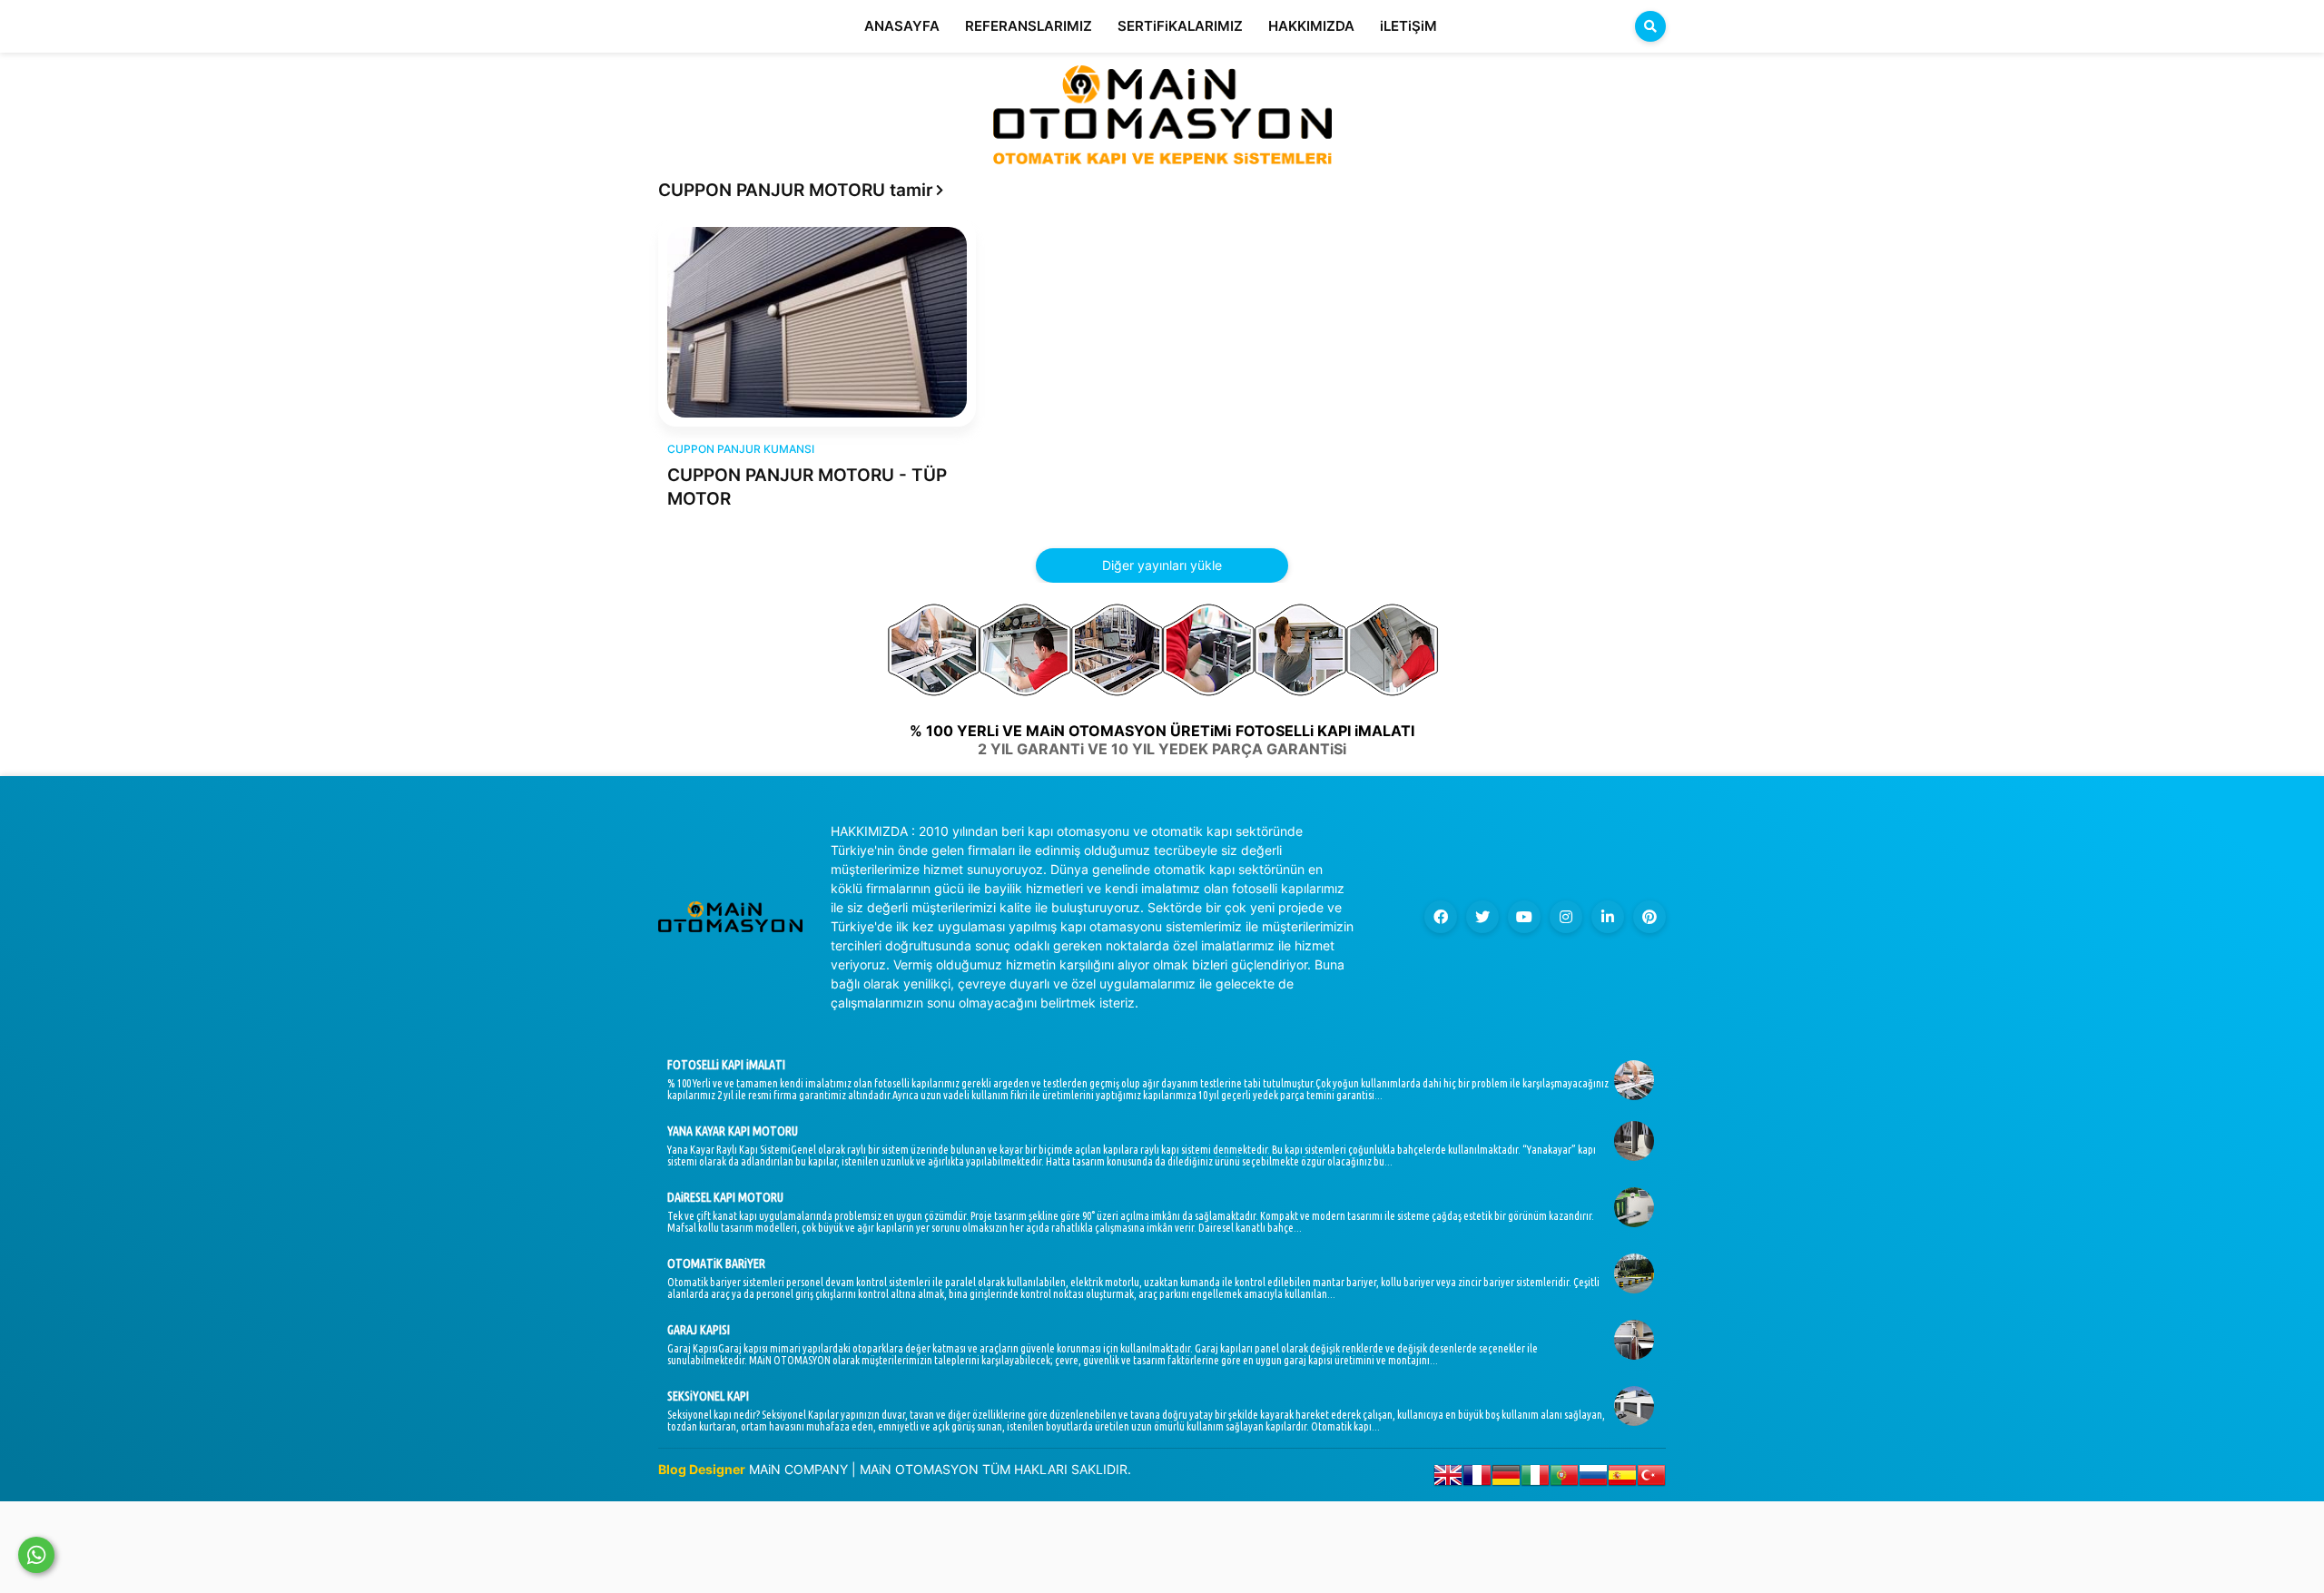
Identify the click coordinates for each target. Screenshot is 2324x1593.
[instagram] (1566, 917)
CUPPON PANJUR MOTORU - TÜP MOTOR (807, 487)
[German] (1506, 1479)
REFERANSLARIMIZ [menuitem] (1029, 26)
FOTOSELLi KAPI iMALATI (726, 1065)
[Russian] (1593, 1479)
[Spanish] (1622, 1479)
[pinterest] (1649, 917)
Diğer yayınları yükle (1162, 565)
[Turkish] (1651, 1479)
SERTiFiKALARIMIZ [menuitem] (1180, 26)
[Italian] (1535, 1479)
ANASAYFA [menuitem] (902, 26)
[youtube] (1524, 917)
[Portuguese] (1564, 1479)
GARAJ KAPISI (699, 1330)
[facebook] (1441, 917)
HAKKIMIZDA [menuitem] (1311, 26)
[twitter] (1482, 917)
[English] (1448, 1479)
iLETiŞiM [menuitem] (1408, 26)
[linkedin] (1608, 917)
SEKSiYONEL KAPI (708, 1396)
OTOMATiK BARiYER (716, 1264)
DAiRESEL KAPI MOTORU (725, 1197)
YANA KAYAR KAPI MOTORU (733, 1131)
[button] (1650, 26)
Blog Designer (702, 1469)
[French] (1477, 1479)
